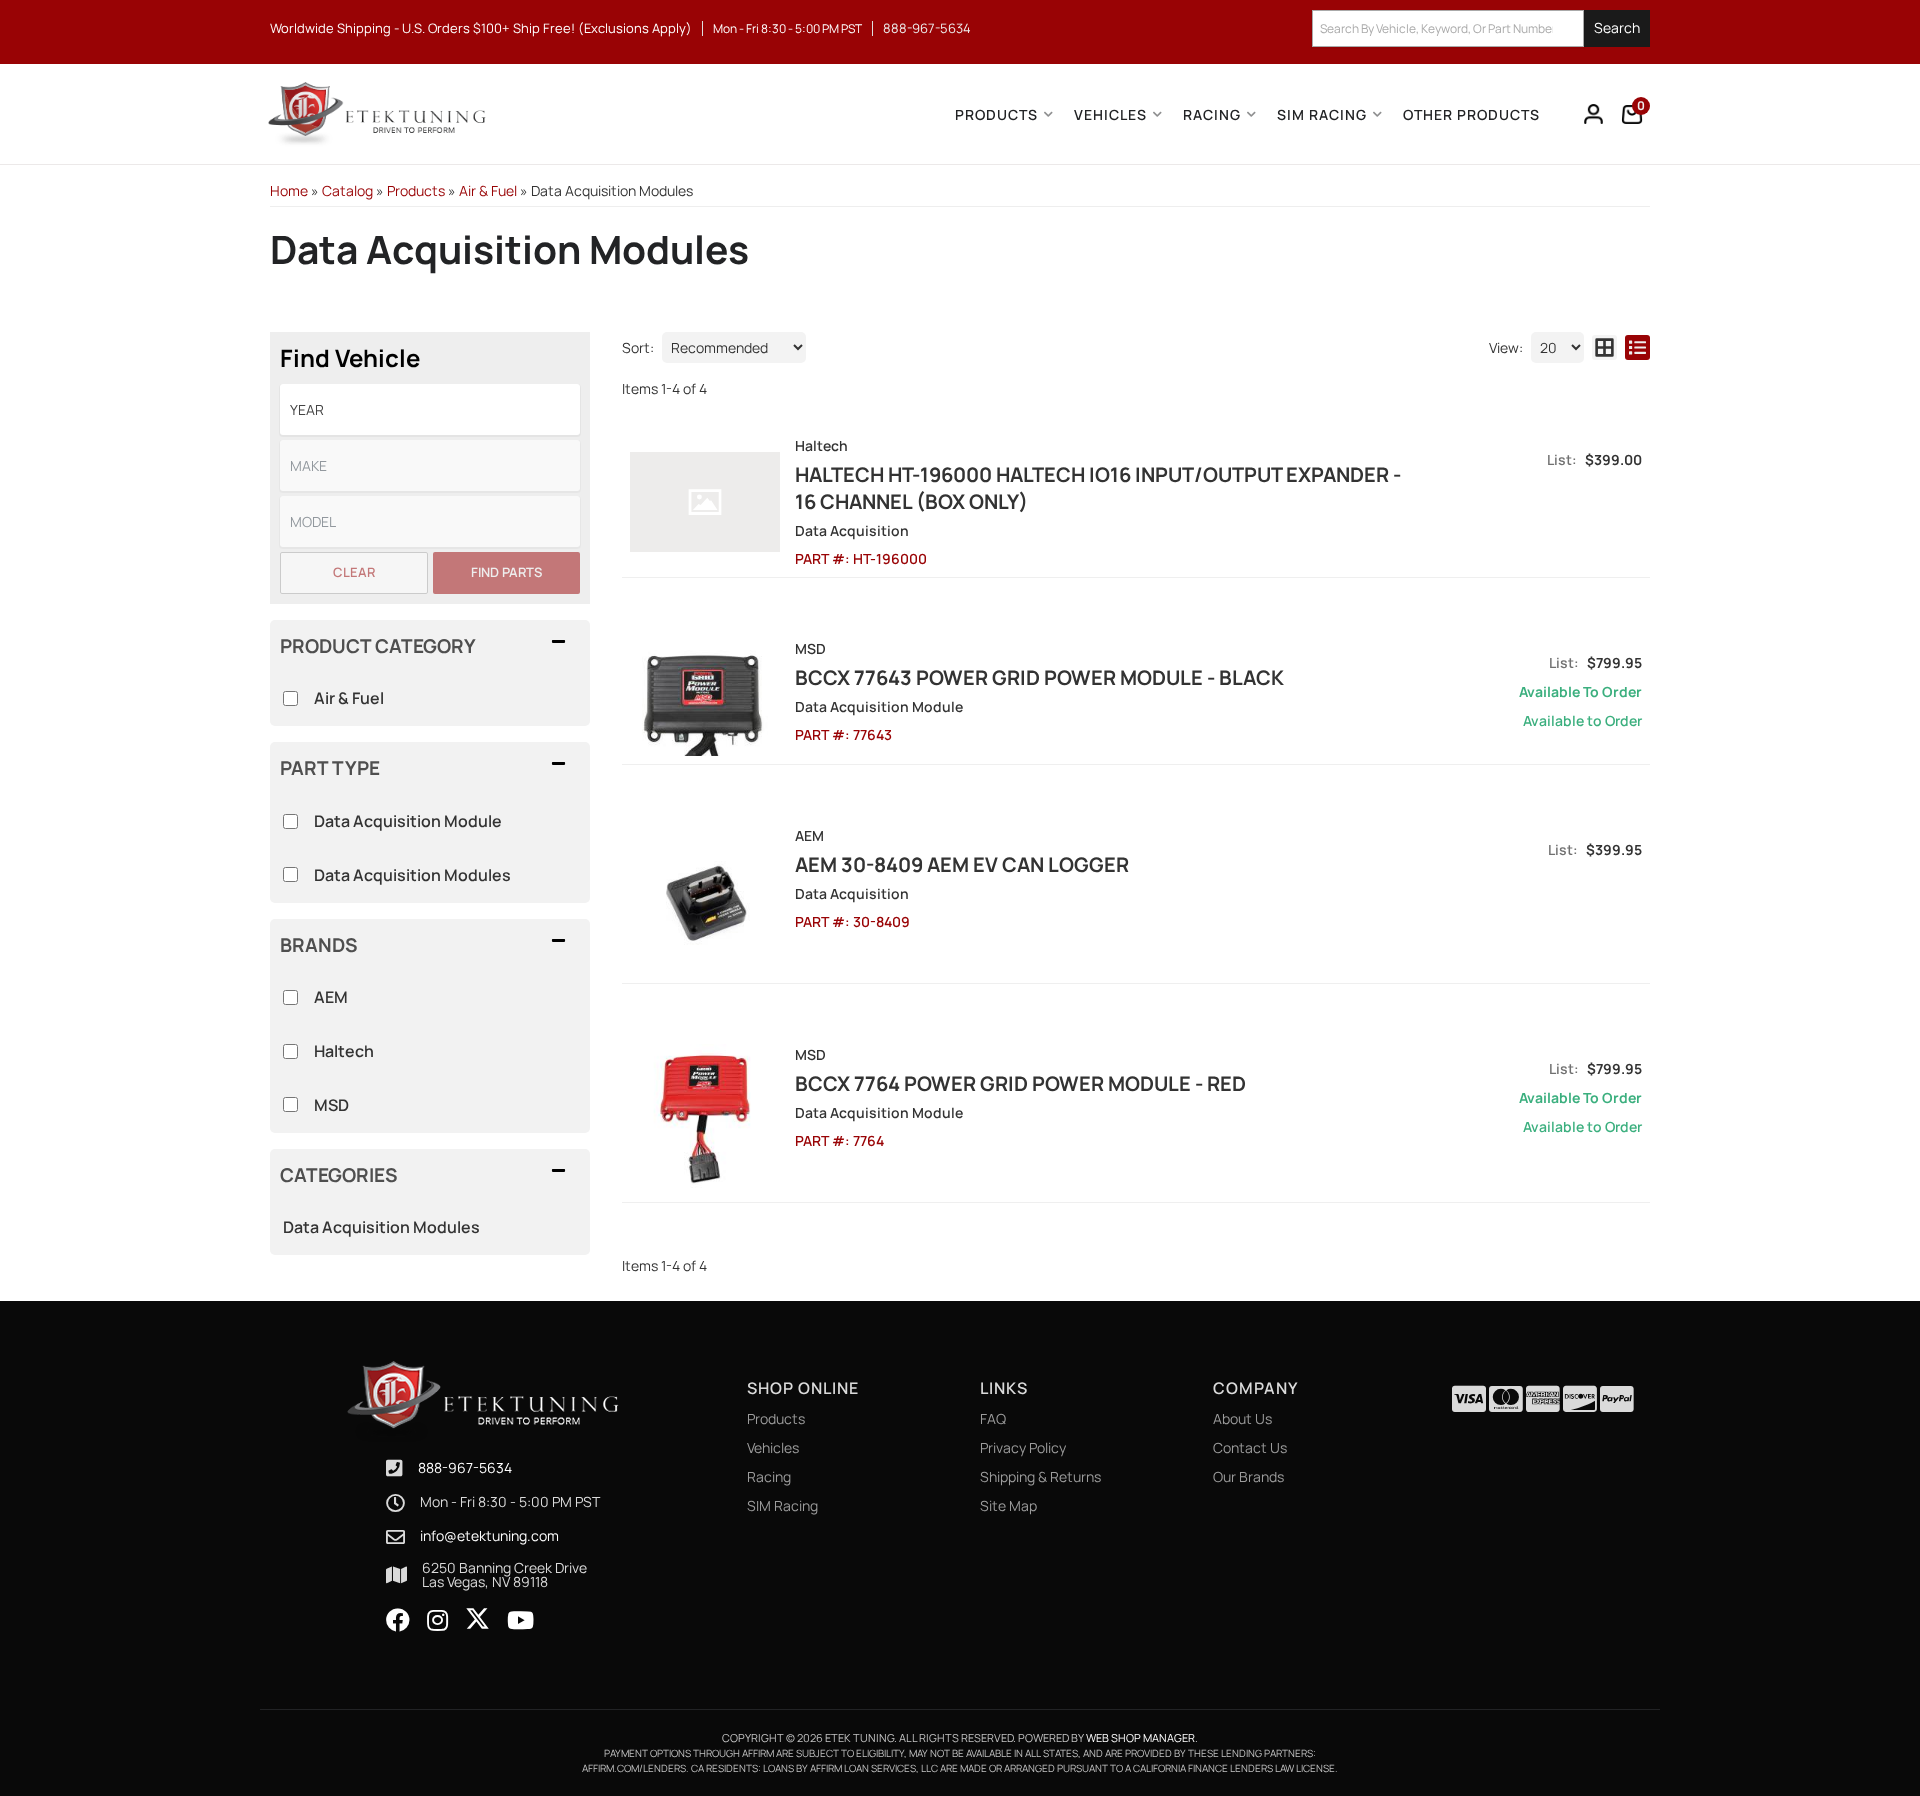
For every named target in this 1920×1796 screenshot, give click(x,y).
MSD (331, 1105)
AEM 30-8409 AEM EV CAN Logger (962, 864)
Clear (354, 572)
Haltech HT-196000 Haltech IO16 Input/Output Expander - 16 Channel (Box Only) (1098, 488)
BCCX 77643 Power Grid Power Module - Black (1039, 677)
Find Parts (506, 572)
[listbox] (430, 409)
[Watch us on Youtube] (520, 1621)
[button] (1481, 28)
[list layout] (1637, 347)
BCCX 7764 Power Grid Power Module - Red (1020, 1083)
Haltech (344, 1051)
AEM (331, 997)
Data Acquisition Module (408, 821)
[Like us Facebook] (398, 1621)
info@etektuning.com (489, 1536)
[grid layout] (1604, 347)
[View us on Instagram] (437, 1621)
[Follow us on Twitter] (477, 1619)
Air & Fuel (349, 698)
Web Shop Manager (1140, 1737)
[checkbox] (290, 997)
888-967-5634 (465, 1467)
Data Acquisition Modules (381, 1227)
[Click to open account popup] (1594, 114)
